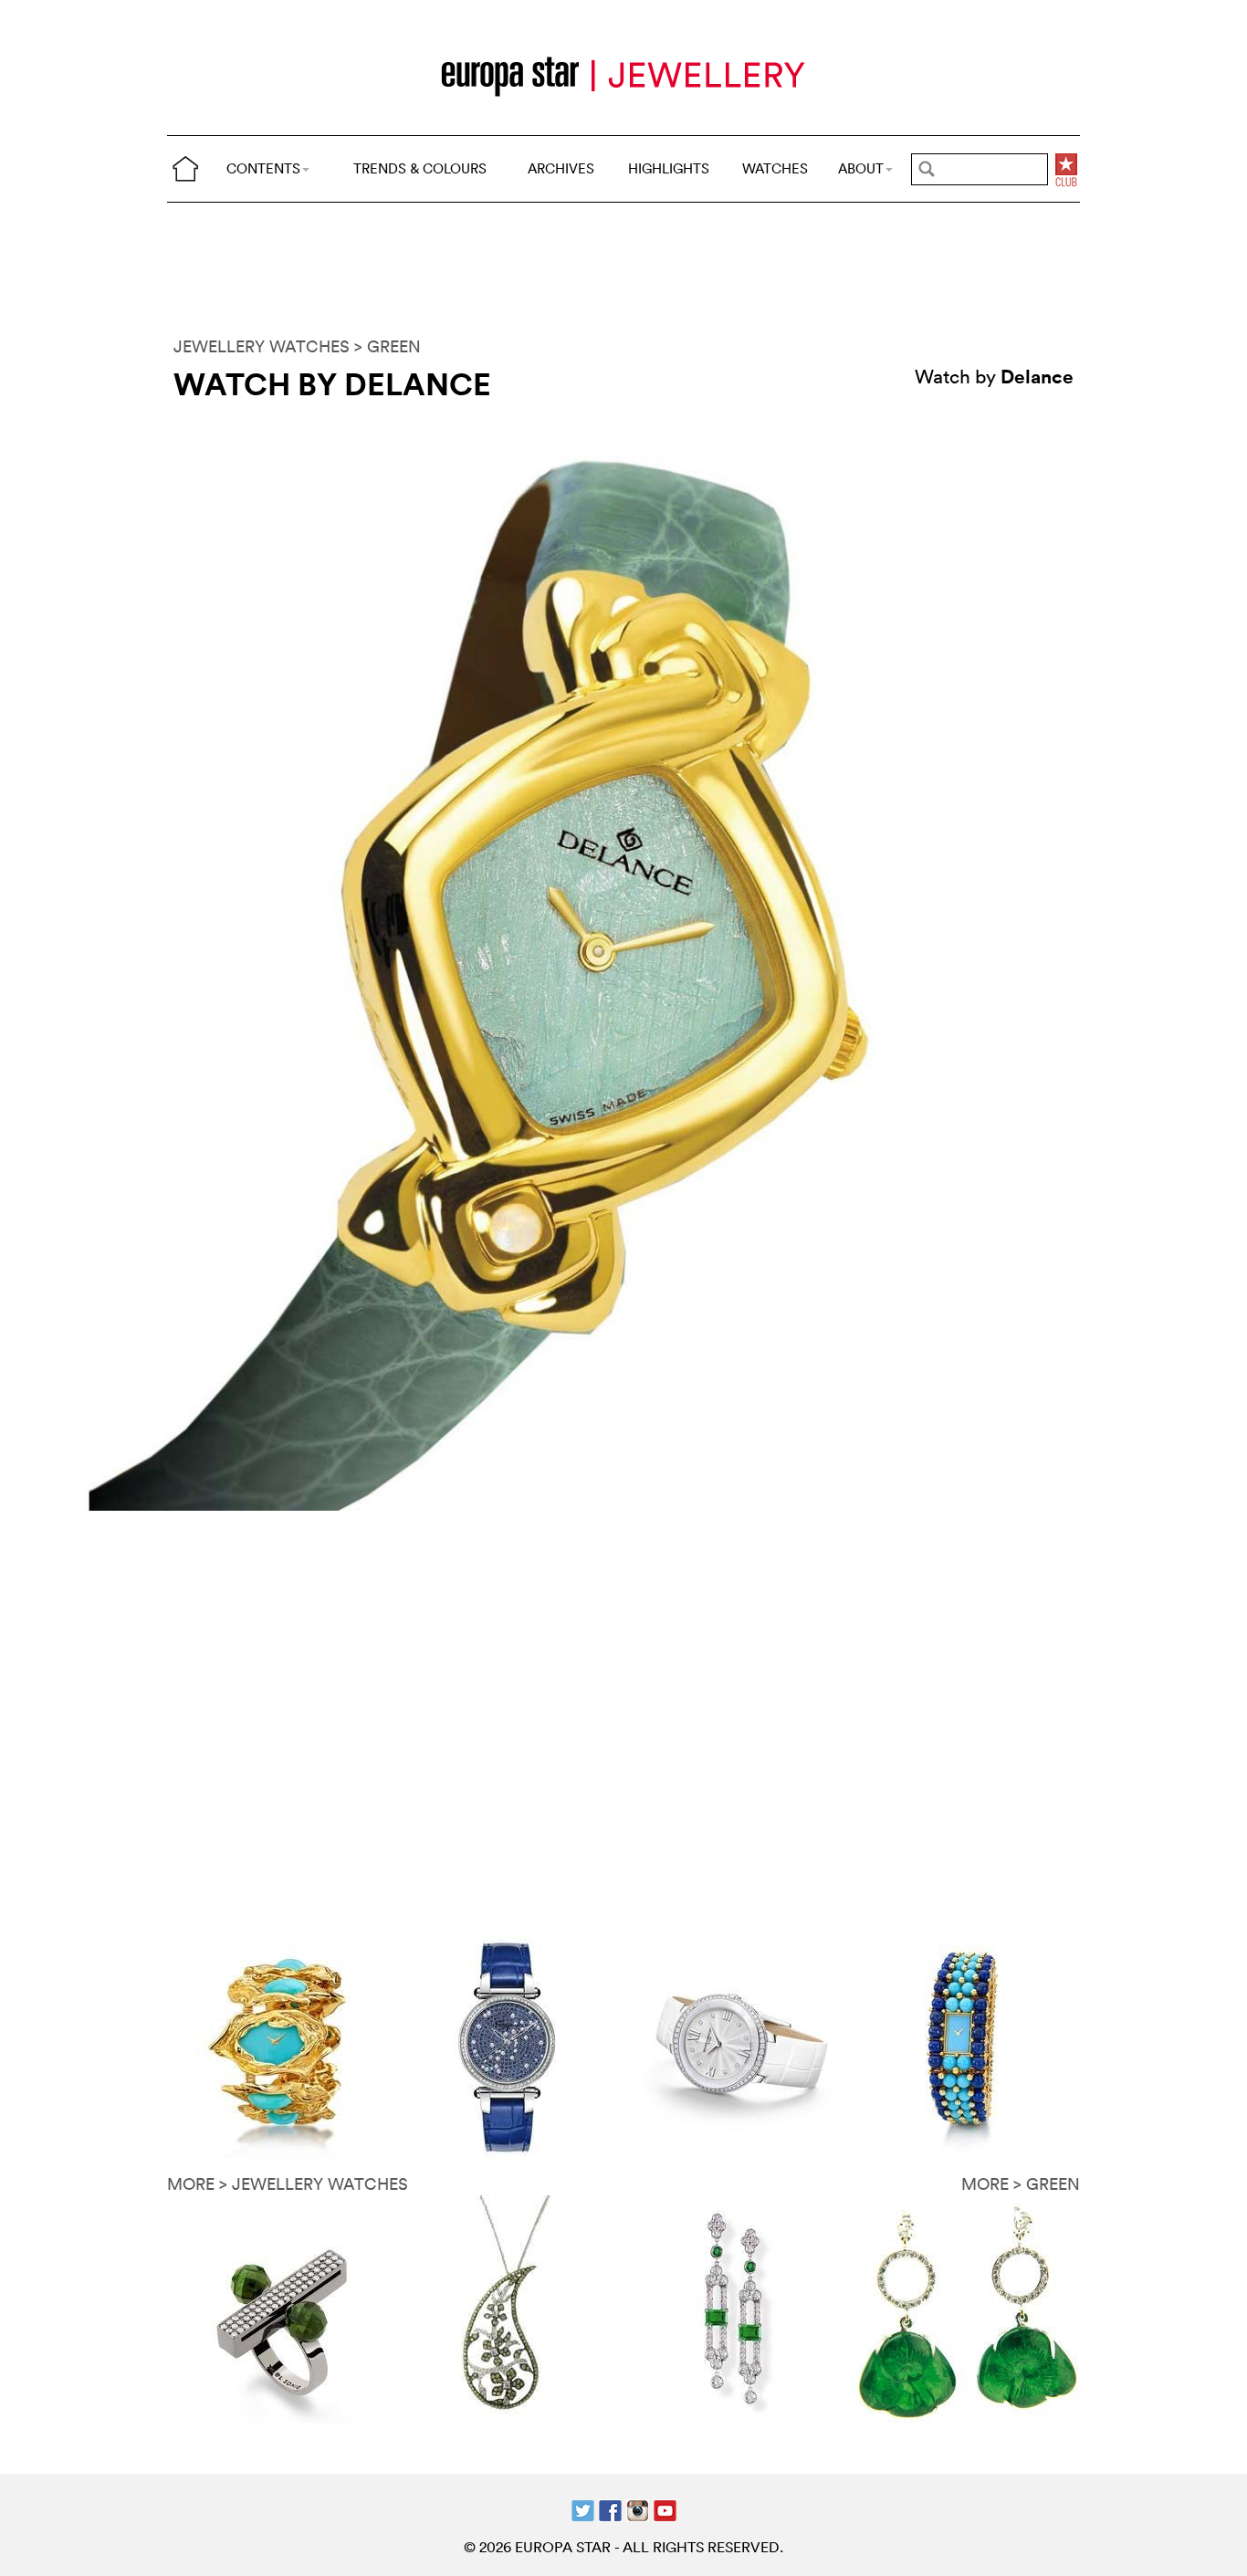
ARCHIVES (561, 168)
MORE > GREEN (1021, 2184)
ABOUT (861, 168)
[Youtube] (665, 2509)
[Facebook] (610, 2509)
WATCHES (775, 168)
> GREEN (388, 346)
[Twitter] (583, 2509)
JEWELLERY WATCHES (262, 346)
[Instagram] (638, 2509)
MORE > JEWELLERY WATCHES (288, 2184)
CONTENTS (263, 168)
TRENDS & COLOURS (420, 168)
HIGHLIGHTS (669, 168)
